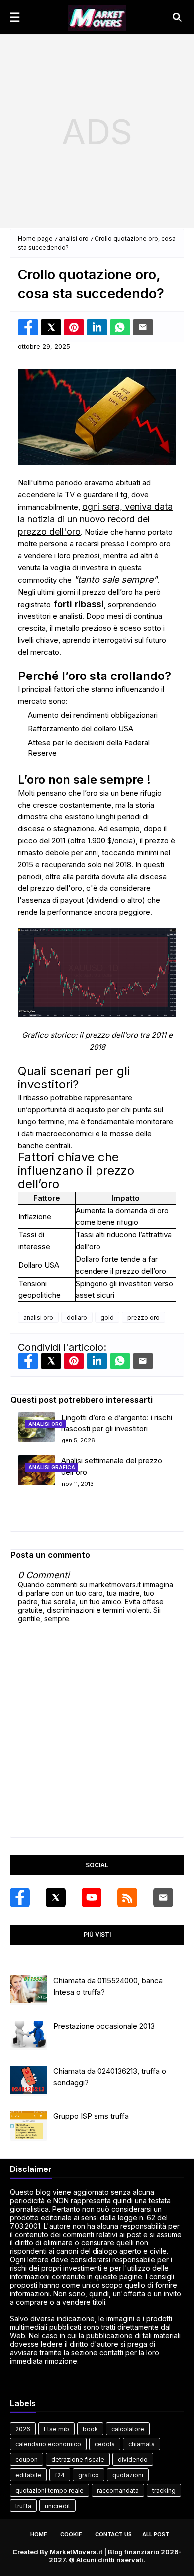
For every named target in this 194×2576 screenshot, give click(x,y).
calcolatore (128, 2429)
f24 (60, 2475)
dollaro (77, 1318)
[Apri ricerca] (177, 17)
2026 (23, 2429)
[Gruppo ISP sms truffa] (29, 2126)
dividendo (133, 2460)
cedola (105, 2444)
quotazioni (128, 2475)
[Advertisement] (97, 132)
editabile (28, 2475)
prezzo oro (144, 1318)
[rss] (127, 1898)
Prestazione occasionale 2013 (104, 2026)
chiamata (142, 2444)
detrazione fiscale (78, 2460)
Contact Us (113, 2534)
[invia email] (143, 327)
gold (107, 1318)
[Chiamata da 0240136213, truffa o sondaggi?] (29, 2081)
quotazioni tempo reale (49, 2490)
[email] (163, 1898)
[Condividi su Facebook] (28, 327)
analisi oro (74, 238)
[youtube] (92, 1898)
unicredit (57, 2506)
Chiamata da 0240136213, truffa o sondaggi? (110, 2077)
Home (39, 2534)
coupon (27, 2460)
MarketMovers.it (76, 2552)
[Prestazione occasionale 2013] (29, 2035)
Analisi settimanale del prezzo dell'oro (112, 1466)
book (90, 2429)
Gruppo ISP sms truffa (91, 2116)
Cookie (71, 2534)
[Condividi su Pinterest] (74, 327)
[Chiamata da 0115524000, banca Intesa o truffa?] (29, 1990)
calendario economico (48, 2444)
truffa (23, 2506)
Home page (35, 238)
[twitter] (56, 1898)
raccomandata (118, 2490)
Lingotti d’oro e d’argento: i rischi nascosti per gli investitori (117, 1423)
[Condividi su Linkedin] (97, 327)
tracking (164, 2490)
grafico (89, 2475)
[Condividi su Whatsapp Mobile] (120, 327)
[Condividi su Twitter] (51, 327)
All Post (156, 2534)
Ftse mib (56, 2429)
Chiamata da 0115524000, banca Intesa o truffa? (108, 1986)
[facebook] (20, 1898)
